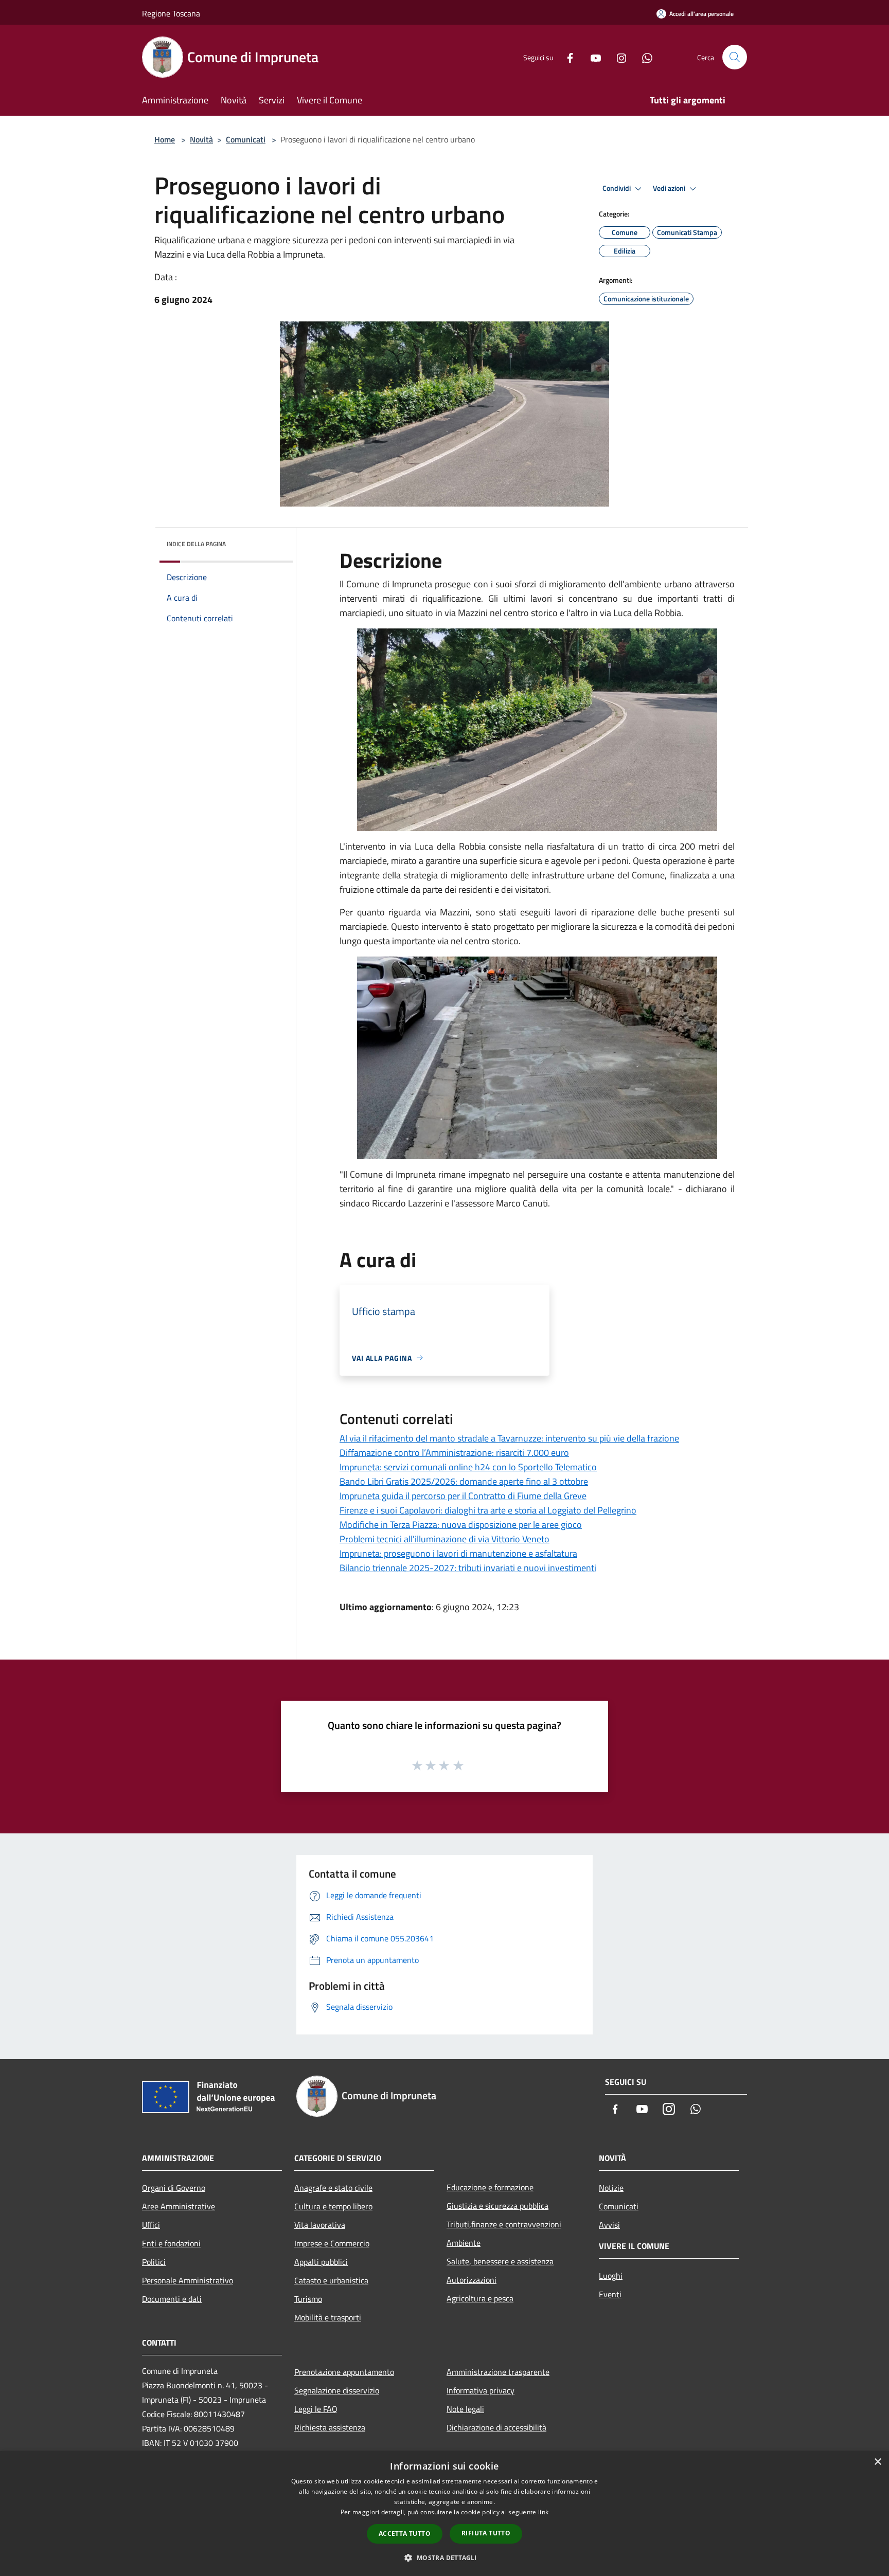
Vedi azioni (670, 188)
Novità (201, 139)
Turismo (308, 2299)
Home (165, 139)
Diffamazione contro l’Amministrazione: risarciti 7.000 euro (454, 1453)
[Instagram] (617, 57)
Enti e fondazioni (171, 2243)
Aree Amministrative (179, 2206)
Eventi (610, 2294)
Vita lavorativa (320, 2225)
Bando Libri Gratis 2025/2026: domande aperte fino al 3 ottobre (464, 1481)
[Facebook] (566, 57)
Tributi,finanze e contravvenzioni (504, 2224)
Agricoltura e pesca (480, 2298)
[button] (444, 2557)
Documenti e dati (172, 2299)
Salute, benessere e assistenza (500, 2261)
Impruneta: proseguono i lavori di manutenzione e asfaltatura (458, 1553)
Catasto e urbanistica (331, 2280)
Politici (154, 2262)
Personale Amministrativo (188, 2280)
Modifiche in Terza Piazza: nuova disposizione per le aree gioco (461, 1525)
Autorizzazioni (472, 2280)
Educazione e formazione (490, 2187)
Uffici (151, 2225)
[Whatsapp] (643, 57)
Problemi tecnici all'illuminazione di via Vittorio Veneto (444, 1539)
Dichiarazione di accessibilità (496, 2427)
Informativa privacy (481, 2390)
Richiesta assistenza (330, 2427)
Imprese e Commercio (332, 2243)
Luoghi (611, 2276)
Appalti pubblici (321, 2262)
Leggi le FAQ (316, 2409)
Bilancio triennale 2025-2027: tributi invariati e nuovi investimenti (468, 1568)
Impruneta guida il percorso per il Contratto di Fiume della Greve (463, 1496)
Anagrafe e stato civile (333, 2188)
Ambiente (464, 2243)
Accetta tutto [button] (405, 2534)
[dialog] (444, 2514)
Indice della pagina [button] (196, 544)
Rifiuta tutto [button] (486, 2533)
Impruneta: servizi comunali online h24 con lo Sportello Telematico (468, 1467)
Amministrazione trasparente (498, 2372)
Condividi (617, 188)
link (543, 2512)
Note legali (465, 2409)
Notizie (611, 2188)
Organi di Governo (174, 2188)
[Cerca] (735, 57)
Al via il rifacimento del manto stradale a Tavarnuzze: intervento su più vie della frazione (509, 1438)
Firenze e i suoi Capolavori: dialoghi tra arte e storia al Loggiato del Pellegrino (488, 1510)
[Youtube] (592, 57)
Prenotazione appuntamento (344, 2372)
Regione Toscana (171, 13)
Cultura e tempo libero (333, 2206)
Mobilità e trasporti (328, 2317)
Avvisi (609, 2225)
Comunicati (246, 139)
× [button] (877, 2462)
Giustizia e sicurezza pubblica (497, 2206)
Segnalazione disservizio (337, 2390)
